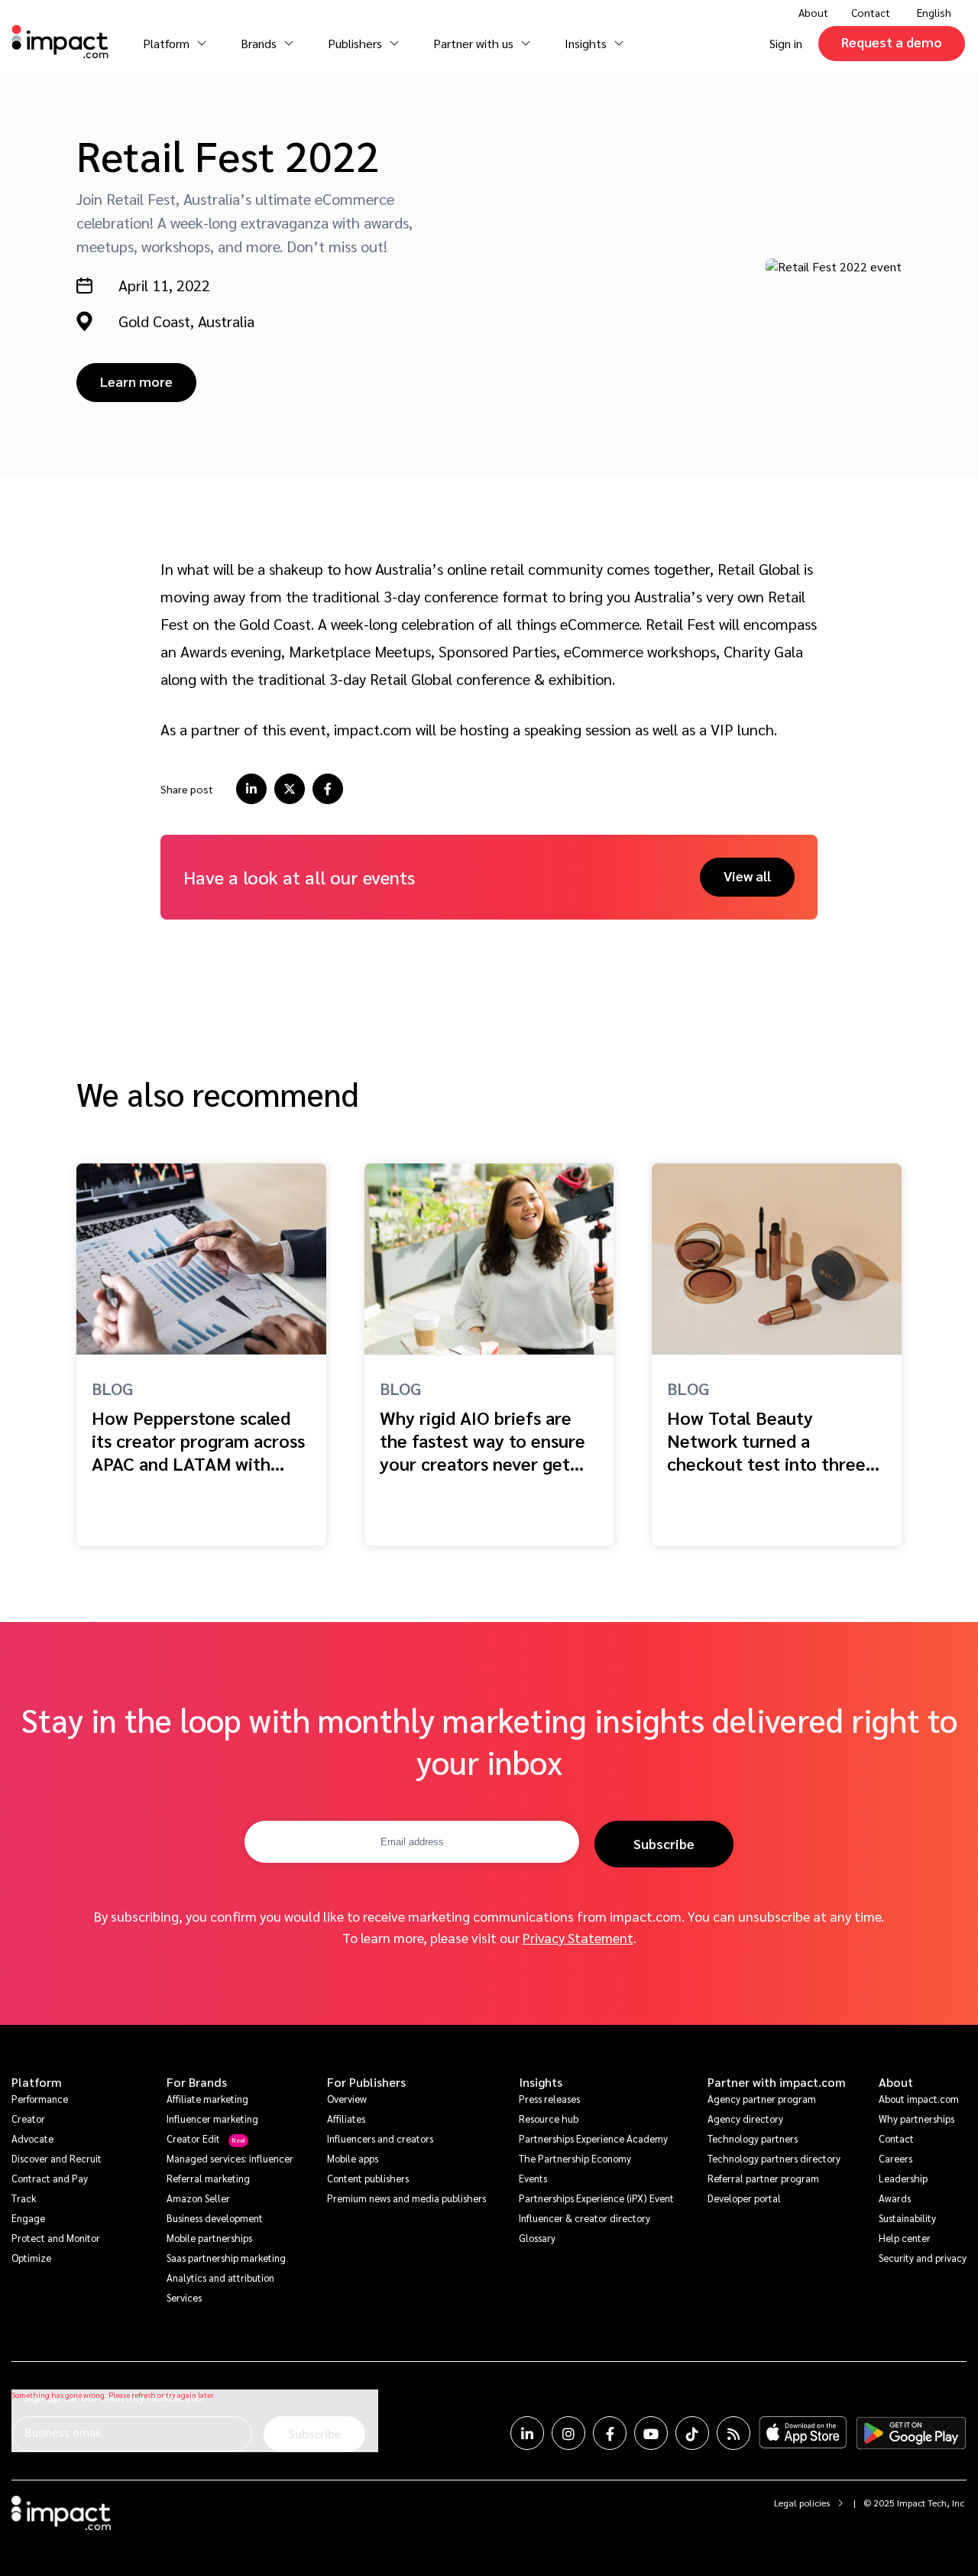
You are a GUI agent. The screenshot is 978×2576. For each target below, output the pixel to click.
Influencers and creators (380, 2138)
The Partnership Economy (575, 2158)
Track (24, 2198)
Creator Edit (193, 2138)
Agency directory (745, 2119)
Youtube (651, 2433)
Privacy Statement (578, 1937)
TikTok (692, 2433)
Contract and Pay (50, 2178)
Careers (895, 2158)
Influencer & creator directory (585, 2218)
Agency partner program (762, 2099)
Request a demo (892, 42)
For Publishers (366, 2082)
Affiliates (346, 2119)
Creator (28, 2119)
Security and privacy (923, 2258)
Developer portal (744, 2198)
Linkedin (527, 2433)
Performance (40, 2099)
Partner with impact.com (777, 2082)
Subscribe (664, 1843)
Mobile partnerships (209, 2238)
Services (184, 2297)
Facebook (610, 2433)
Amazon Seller (198, 2198)
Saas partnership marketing (226, 2258)
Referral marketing (208, 2178)
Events (533, 2178)
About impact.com (919, 2099)
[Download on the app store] (803, 2433)
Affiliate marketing (207, 2099)
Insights (541, 2082)
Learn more (136, 381)
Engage (28, 2218)
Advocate (32, 2138)
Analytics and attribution (220, 2278)
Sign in (786, 43)
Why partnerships (916, 2119)
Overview (347, 2099)
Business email (63, 2432)
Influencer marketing (212, 2119)
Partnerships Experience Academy (593, 2138)
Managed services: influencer (230, 2158)
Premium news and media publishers (406, 2198)
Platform (37, 2082)
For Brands (197, 2082)
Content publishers (368, 2178)
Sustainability (907, 2218)
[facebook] (328, 789)
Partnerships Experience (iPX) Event (596, 2198)
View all (747, 876)
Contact (871, 12)
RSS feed (733, 2433)
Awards (895, 2198)
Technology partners (753, 2138)
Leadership (903, 2178)
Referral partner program (763, 2178)
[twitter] (290, 789)
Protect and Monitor (56, 2238)
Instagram (568, 2433)
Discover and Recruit (57, 2158)
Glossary (537, 2238)
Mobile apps (353, 2158)
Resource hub (549, 2119)
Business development (215, 2218)
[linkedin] (251, 789)
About (896, 2082)
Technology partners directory (774, 2158)
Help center (905, 2238)
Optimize (31, 2258)
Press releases (549, 2099)
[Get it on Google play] (911, 2433)
